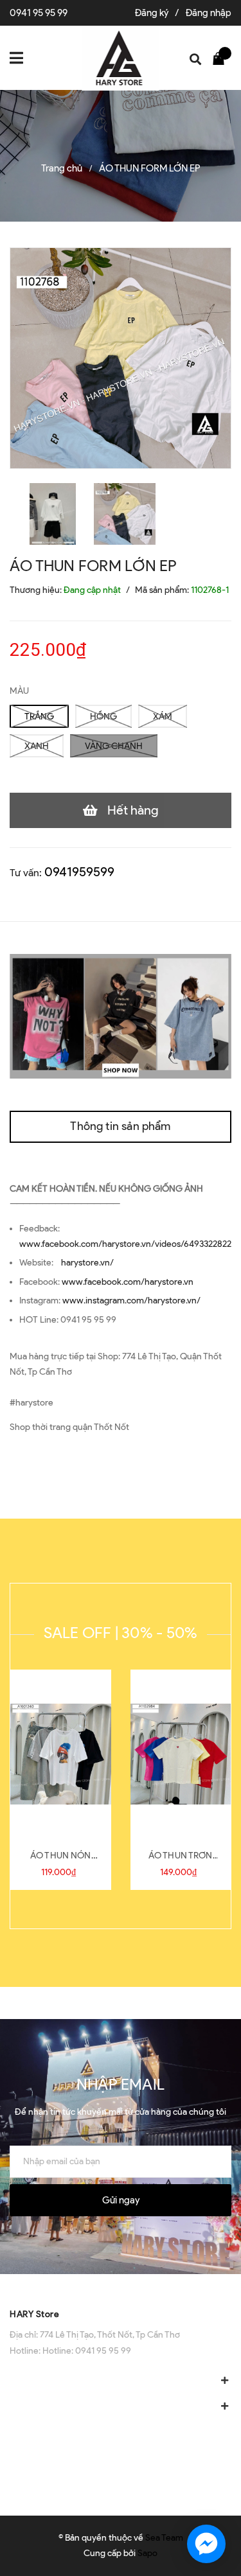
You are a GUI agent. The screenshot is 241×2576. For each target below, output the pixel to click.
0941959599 (79, 872)
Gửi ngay (121, 2200)
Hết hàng (133, 810)
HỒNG (103, 717)
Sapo (147, 2553)
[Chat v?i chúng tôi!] (206, 2544)
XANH (37, 746)
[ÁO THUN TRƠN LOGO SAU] (181, 1754)
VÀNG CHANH (114, 746)
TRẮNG (39, 717)
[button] (121, 2287)
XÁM (163, 717)
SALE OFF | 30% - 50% (121, 1633)
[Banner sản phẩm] (121, 1016)
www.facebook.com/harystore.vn (128, 1282)
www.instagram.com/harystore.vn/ (131, 1301)
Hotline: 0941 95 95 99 (87, 2351)
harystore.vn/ (87, 1263)
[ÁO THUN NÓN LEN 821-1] (61, 1754)
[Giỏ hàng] (222, 58)
